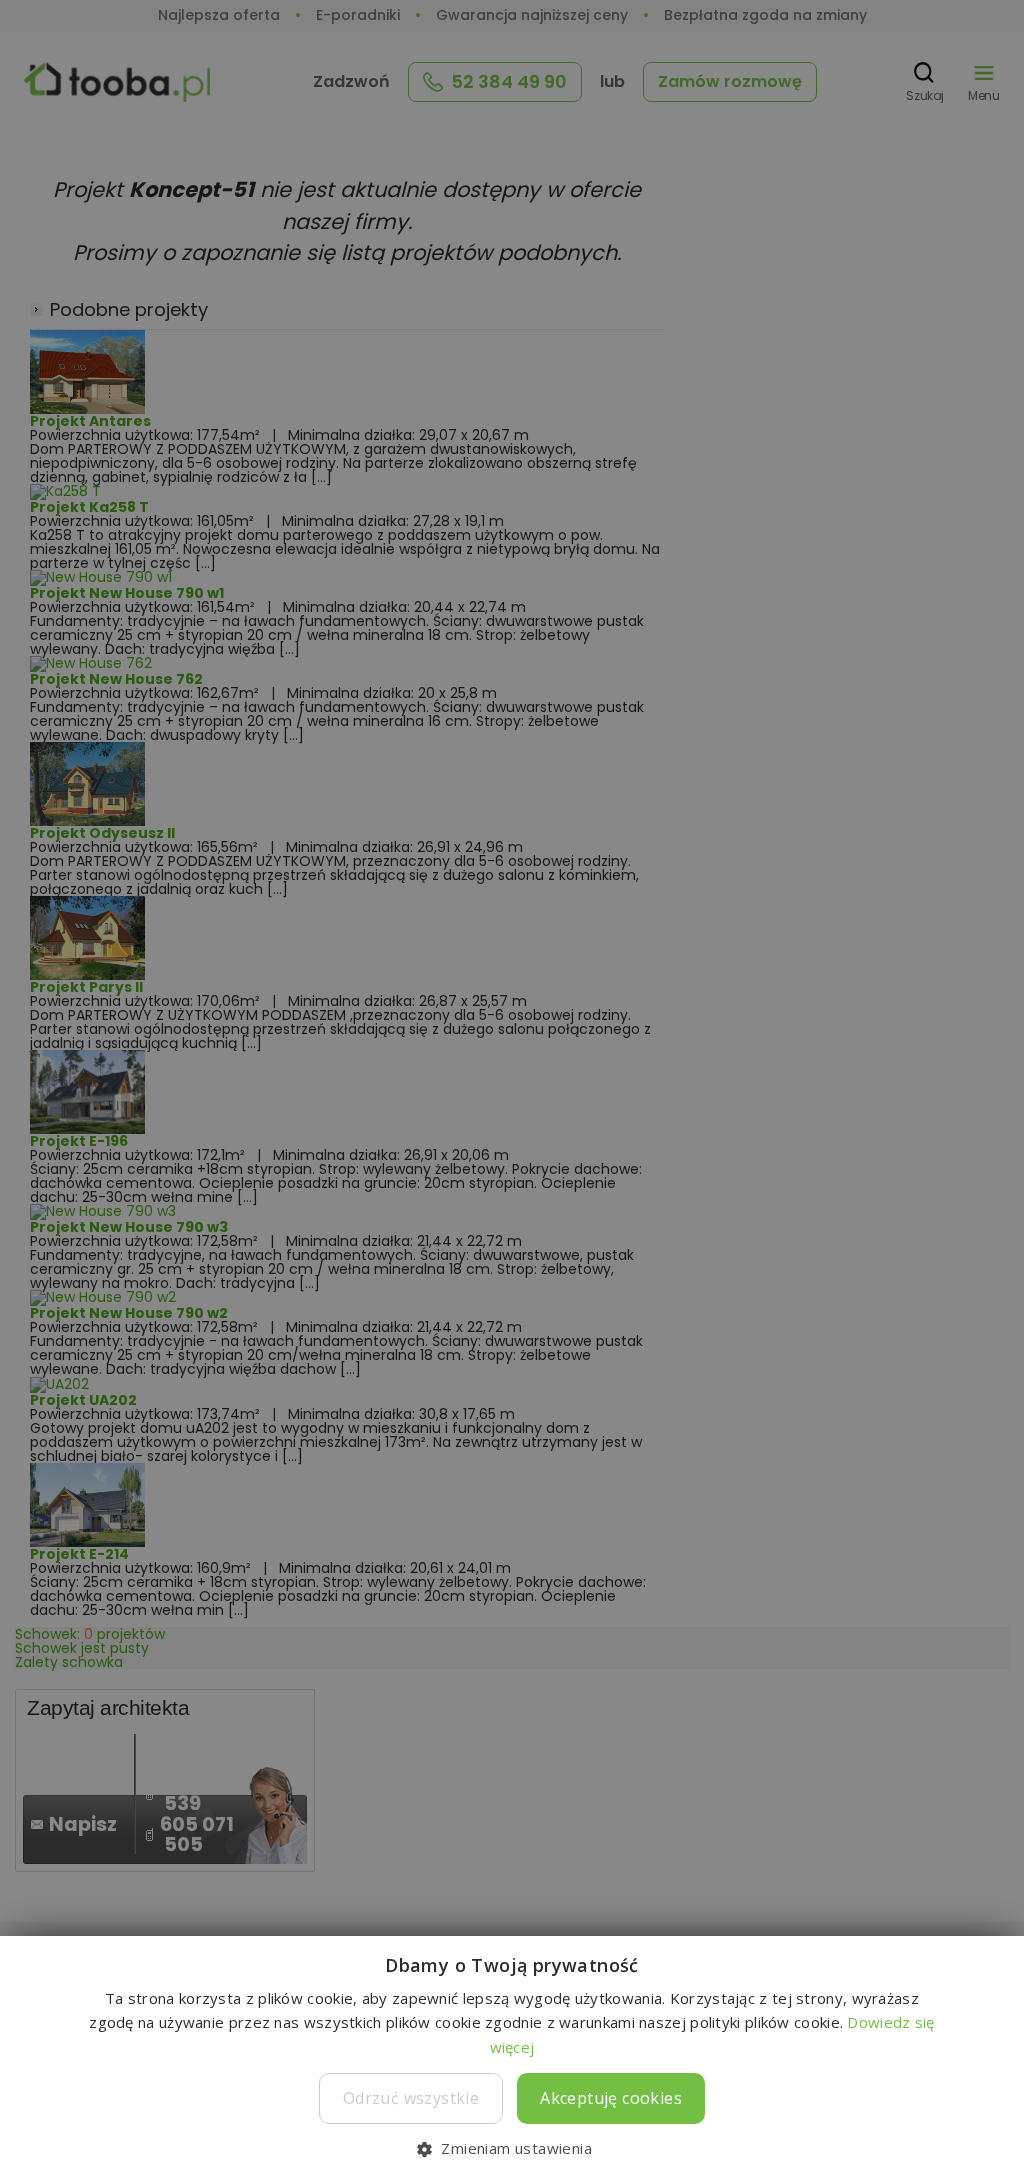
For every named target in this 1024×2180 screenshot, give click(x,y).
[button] (512, 2147)
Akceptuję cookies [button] (611, 2098)
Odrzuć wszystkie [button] (411, 2098)
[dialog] (512, 1090)
